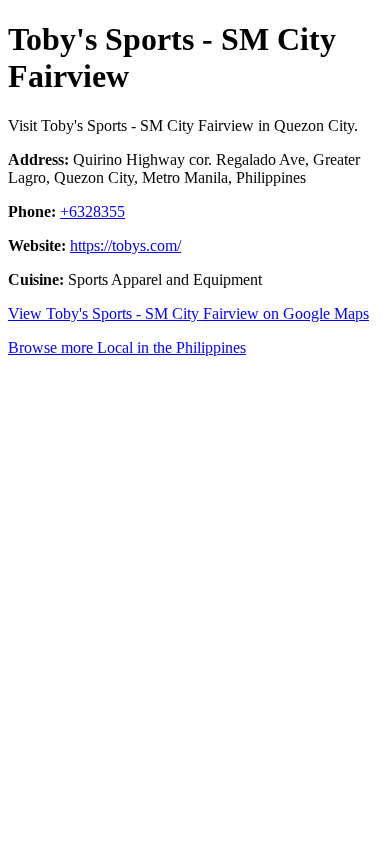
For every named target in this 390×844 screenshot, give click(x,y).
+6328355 (92, 211)
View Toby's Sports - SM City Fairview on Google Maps (188, 313)
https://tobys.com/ (125, 245)
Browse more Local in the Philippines (127, 347)
